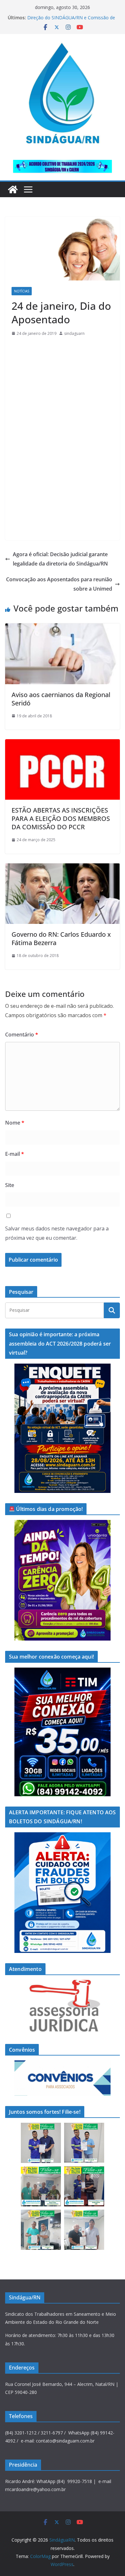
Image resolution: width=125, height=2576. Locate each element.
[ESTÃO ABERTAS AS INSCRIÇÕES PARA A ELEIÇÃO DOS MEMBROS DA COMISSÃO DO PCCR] (63, 744)
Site (10, 1185)
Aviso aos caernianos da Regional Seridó (61, 699)
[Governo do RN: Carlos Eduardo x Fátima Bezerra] (63, 868)
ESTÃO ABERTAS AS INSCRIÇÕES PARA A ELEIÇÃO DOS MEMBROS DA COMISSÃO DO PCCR (61, 819)
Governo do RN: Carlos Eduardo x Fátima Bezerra (61, 938)
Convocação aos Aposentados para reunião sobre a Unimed (59, 584)
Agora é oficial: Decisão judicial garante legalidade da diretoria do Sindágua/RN (60, 559)
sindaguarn (74, 333)
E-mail (15, 1154)
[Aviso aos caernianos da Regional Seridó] (63, 628)
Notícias (22, 291)
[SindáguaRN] (13, 189)
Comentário (22, 1035)
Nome (15, 1123)
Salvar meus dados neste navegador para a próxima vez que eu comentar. (57, 1233)
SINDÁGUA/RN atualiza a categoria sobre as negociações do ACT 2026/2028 (70, 21)
